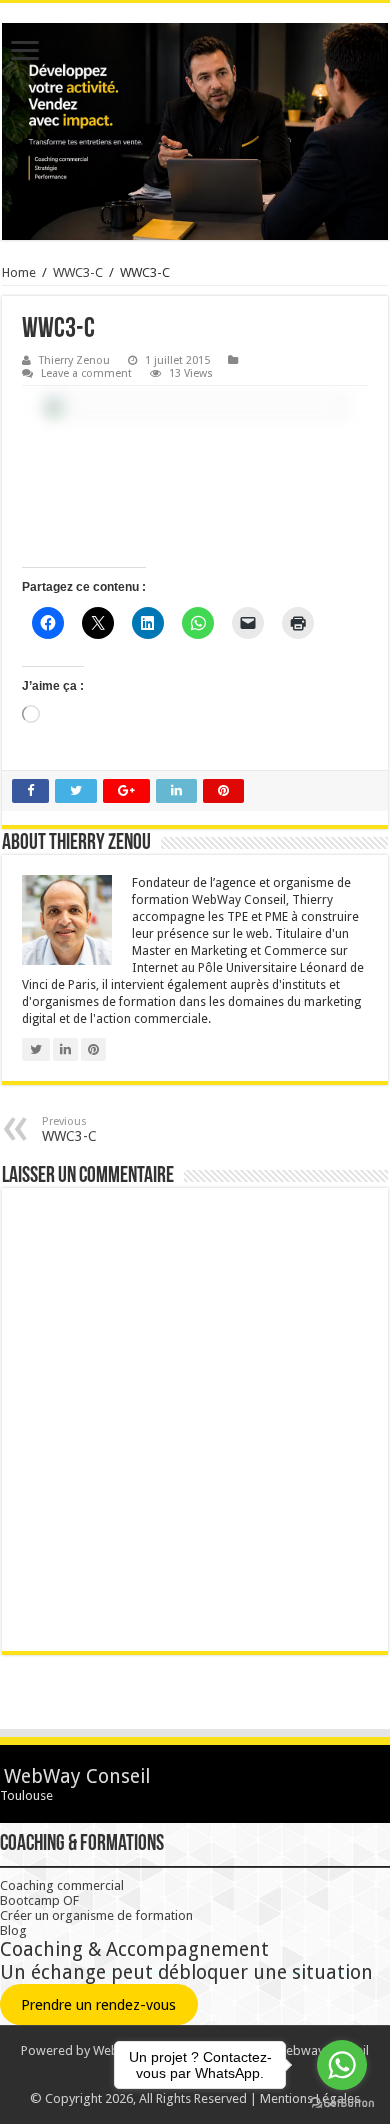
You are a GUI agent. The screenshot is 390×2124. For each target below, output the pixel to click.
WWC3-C (78, 272)
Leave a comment (86, 373)
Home (19, 272)
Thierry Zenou (74, 360)
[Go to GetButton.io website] (342, 2103)
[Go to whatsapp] (342, 2065)
